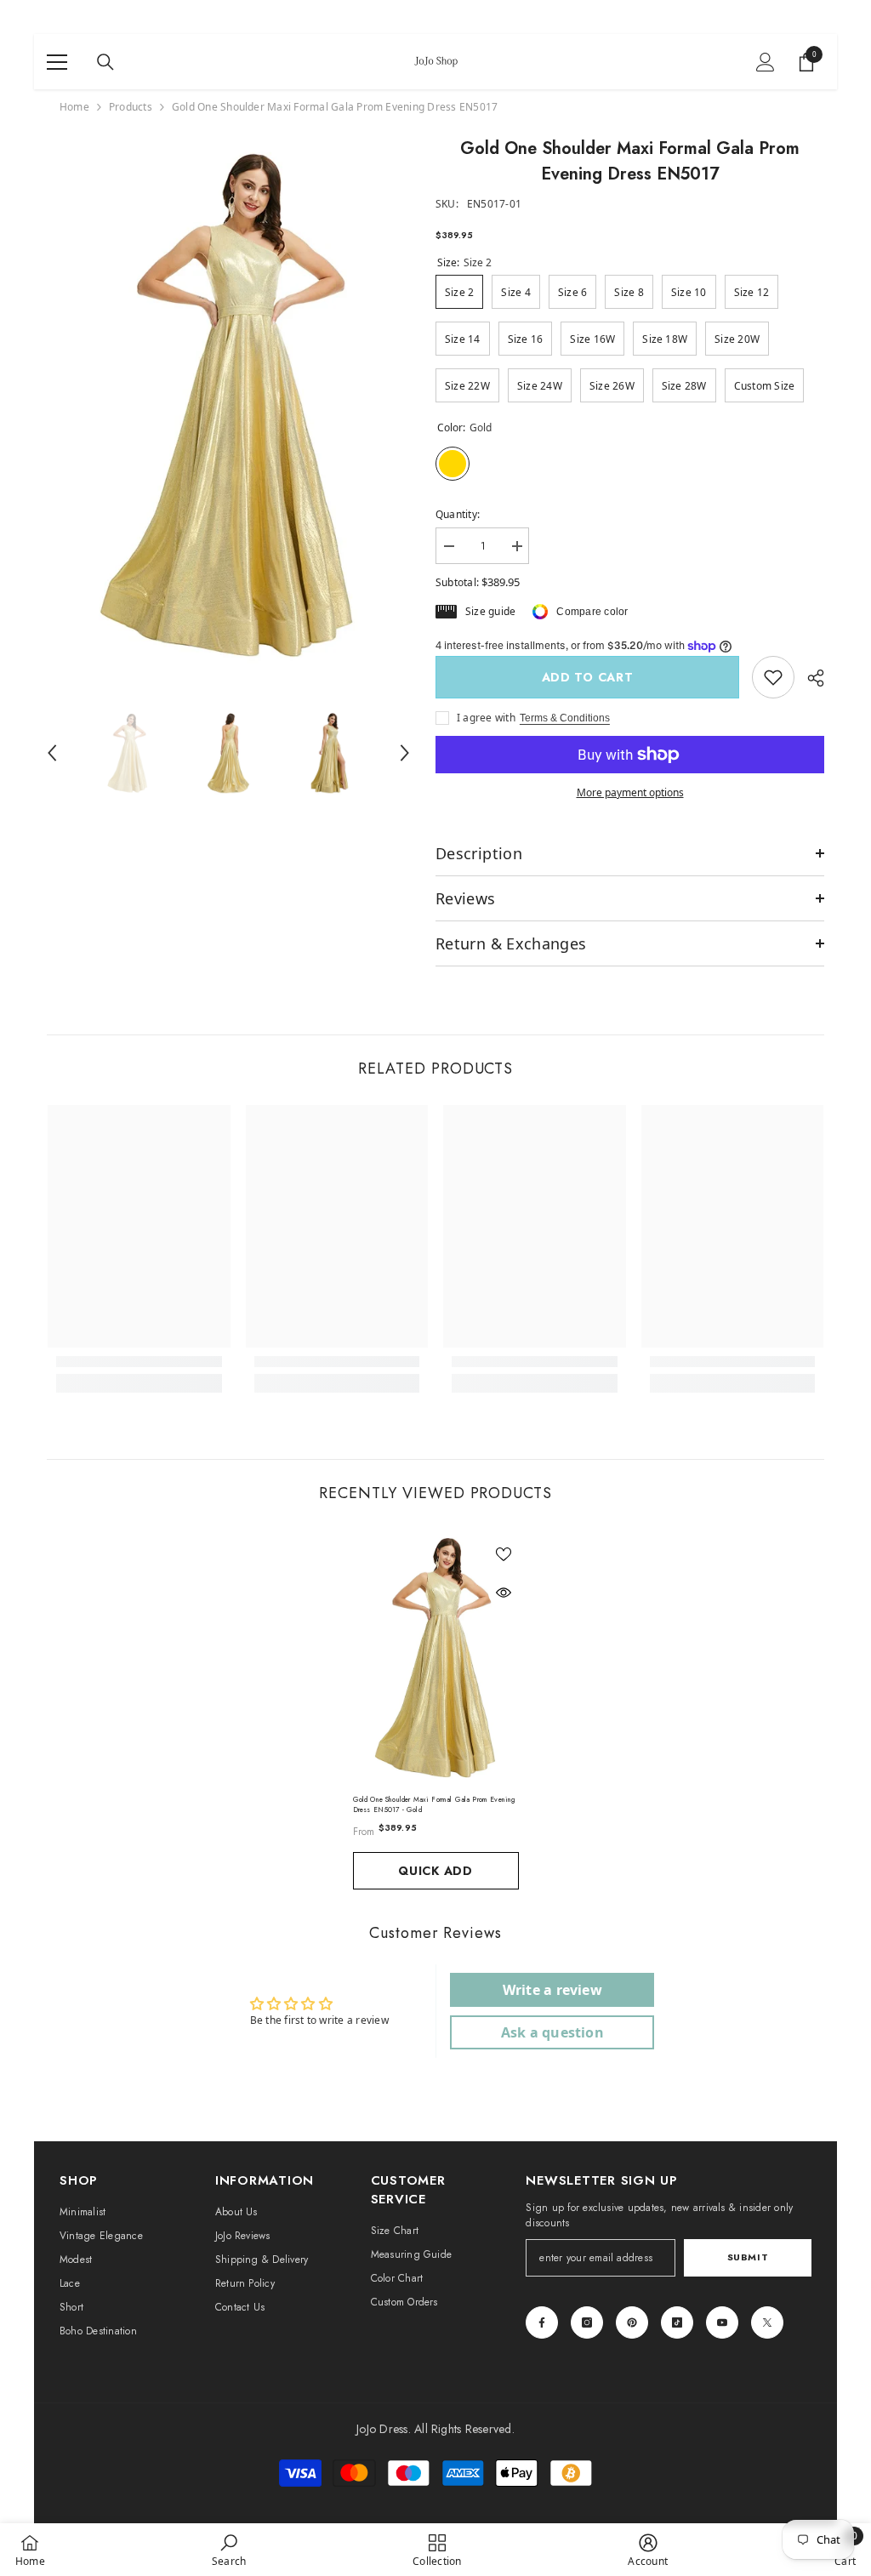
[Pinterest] (632, 2322)
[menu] (57, 62)
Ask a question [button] (552, 2032)
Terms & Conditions (565, 718)
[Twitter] (767, 2322)
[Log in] (766, 62)
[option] (228, 405)
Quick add (435, 1871)
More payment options (630, 792)
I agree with (486, 718)
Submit (748, 2257)
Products (131, 107)
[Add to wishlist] (504, 1553)
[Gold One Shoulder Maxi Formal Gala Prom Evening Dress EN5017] (436, 1658)
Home (74, 107)
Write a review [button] (552, 1990)
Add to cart (588, 677)
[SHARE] (809, 678)
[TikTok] (677, 2322)
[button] (52, 753)
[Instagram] (587, 2322)
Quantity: (458, 514)
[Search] (105, 62)
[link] (773, 677)
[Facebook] (542, 2322)
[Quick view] (504, 1593)
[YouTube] (722, 2322)
